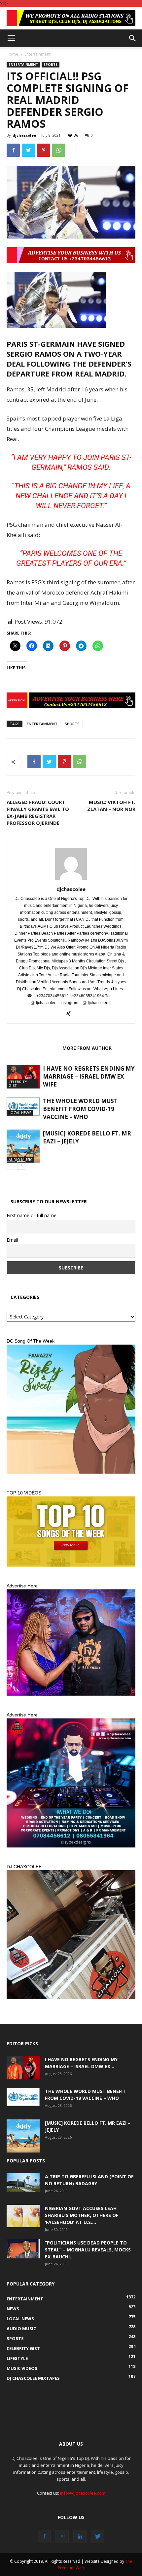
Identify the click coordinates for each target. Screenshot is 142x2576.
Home (12, 54)
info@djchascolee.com (83, 2493)
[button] (133, 38)
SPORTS (72, 724)
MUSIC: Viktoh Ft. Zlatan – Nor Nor (111, 805)
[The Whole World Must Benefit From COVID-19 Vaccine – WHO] (23, 1106)
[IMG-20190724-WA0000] (71, 700)
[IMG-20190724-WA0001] (71, 18)
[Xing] (71, 1014)
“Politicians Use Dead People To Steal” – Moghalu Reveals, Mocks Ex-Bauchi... (88, 2250)
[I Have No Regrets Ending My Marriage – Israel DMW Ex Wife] (23, 1076)
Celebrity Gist (18, 1084)
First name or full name (32, 1215)
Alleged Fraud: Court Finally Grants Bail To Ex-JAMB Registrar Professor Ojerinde (38, 812)
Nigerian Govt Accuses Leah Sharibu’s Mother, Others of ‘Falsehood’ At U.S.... (82, 2215)
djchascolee (24, 135)
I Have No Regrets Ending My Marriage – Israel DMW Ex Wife (89, 1076)
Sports (51, 65)
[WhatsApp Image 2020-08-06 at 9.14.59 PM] (71, 1532)
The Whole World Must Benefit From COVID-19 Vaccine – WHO (80, 1109)
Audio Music (20, 1159)
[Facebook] (44, 2537)
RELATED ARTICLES (33, 1048)
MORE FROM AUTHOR (87, 1048)
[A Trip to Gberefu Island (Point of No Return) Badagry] (23, 2182)
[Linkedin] (80, 2537)
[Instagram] (62, 2537)
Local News (20, 1112)
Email (12, 1240)
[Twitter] (98, 2537)
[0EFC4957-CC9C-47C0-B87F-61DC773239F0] (71, 1409)
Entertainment (37, 54)
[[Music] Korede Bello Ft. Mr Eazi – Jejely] (23, 1146)
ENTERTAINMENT (42, 724)
